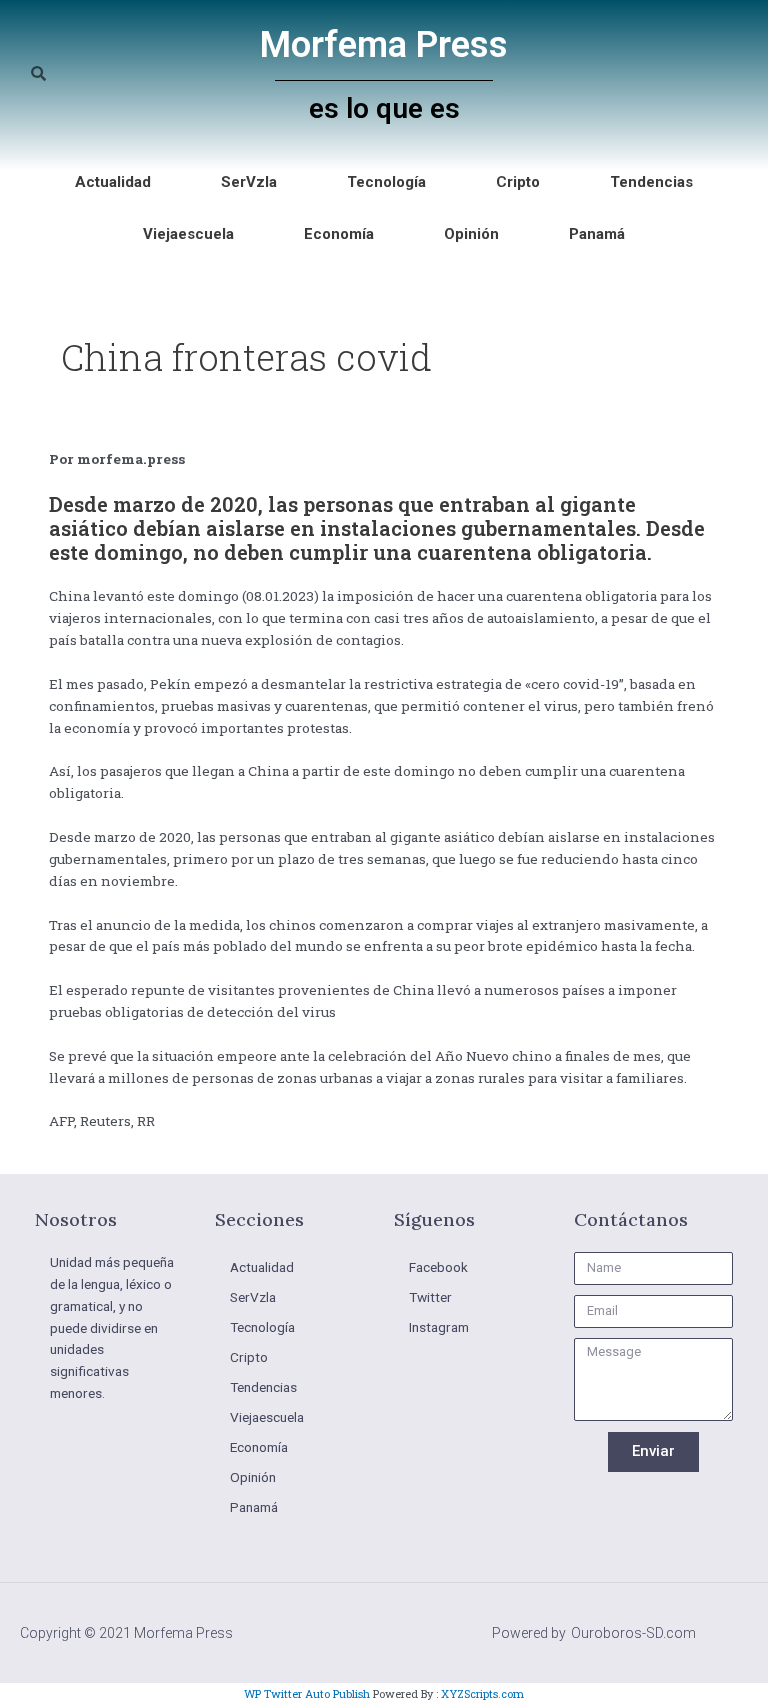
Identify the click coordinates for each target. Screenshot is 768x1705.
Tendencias (651, 182)
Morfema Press (384, 45)
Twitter (430, 1297)
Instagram (439, 1327)
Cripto (518, 182)
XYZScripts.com (482, 1693)
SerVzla (249, 182)
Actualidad (113, 182)
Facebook (438, 1267)
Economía (339, 234)
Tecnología (386, 182)
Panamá (597, 234)
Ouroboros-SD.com (633, 1633)
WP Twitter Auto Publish (307, 1693)
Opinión (471, 234)
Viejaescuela (188, 234)
